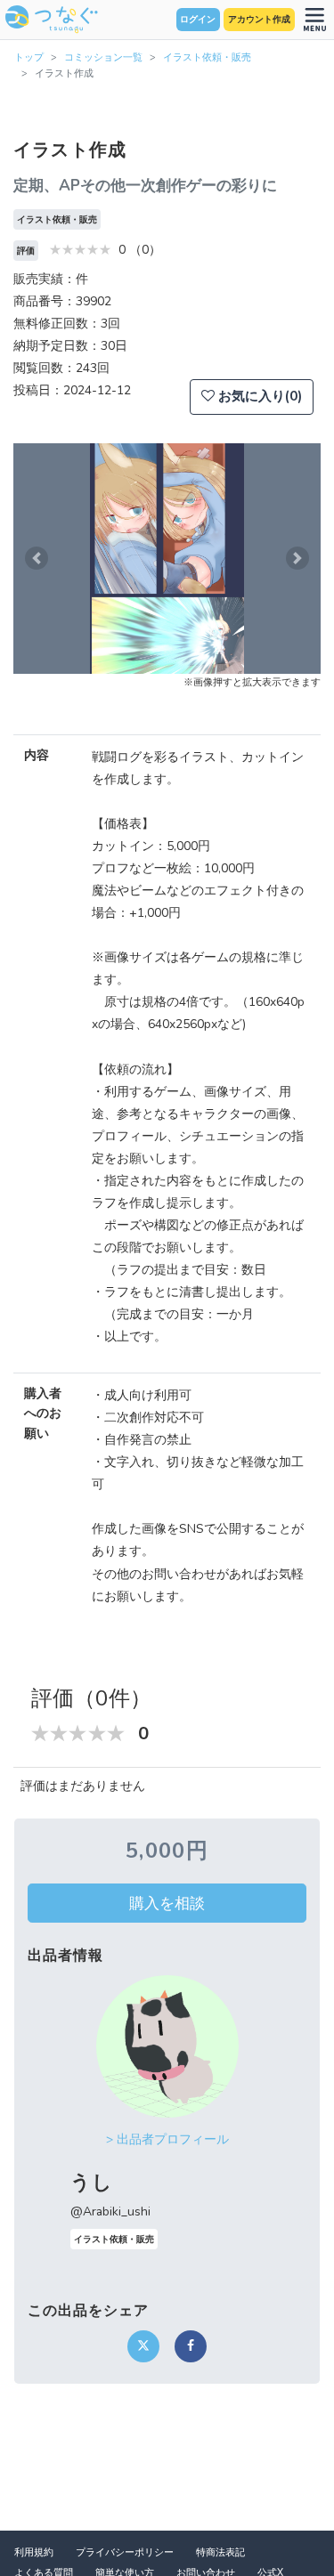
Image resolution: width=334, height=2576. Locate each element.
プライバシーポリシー (125, 2552)
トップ (29, 57)
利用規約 (34, 2552)
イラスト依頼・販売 (207, 57)
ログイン (198, 20)
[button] (37, 559)
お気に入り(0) (258, 396)
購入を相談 (167, 1903)
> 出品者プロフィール (167, 2139)
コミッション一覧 (103, 57)
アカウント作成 (259, 20)
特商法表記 (220, 2552)
